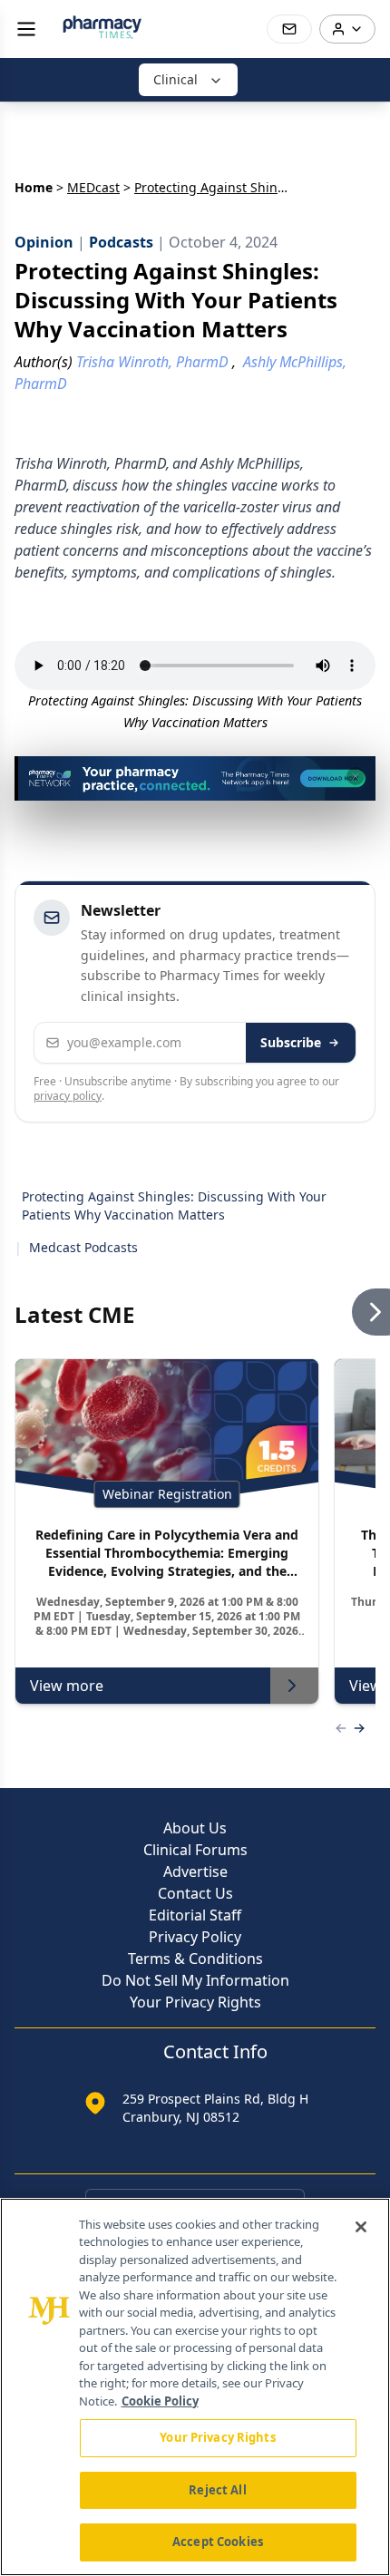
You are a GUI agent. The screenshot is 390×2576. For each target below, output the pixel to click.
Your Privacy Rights (195, 2002)
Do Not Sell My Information (195, 1980)
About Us (195, 1828)
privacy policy (68, 1096)
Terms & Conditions (195, 1959)
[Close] (361, 2227)
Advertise (195, 1871)
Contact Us (195, 1893)
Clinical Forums (195, 1850)
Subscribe (291, 1042)
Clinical (175, 79)
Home (34, 187)
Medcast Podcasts (83, 1247)
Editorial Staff (195, 1915)
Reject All (217, 2490)
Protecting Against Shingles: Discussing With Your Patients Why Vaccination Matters (174, 1205)
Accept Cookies (218, 2542)
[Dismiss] (356, 776)
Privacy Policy (195, 1937)
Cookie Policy (160, 2401)
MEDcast (93, 187)
